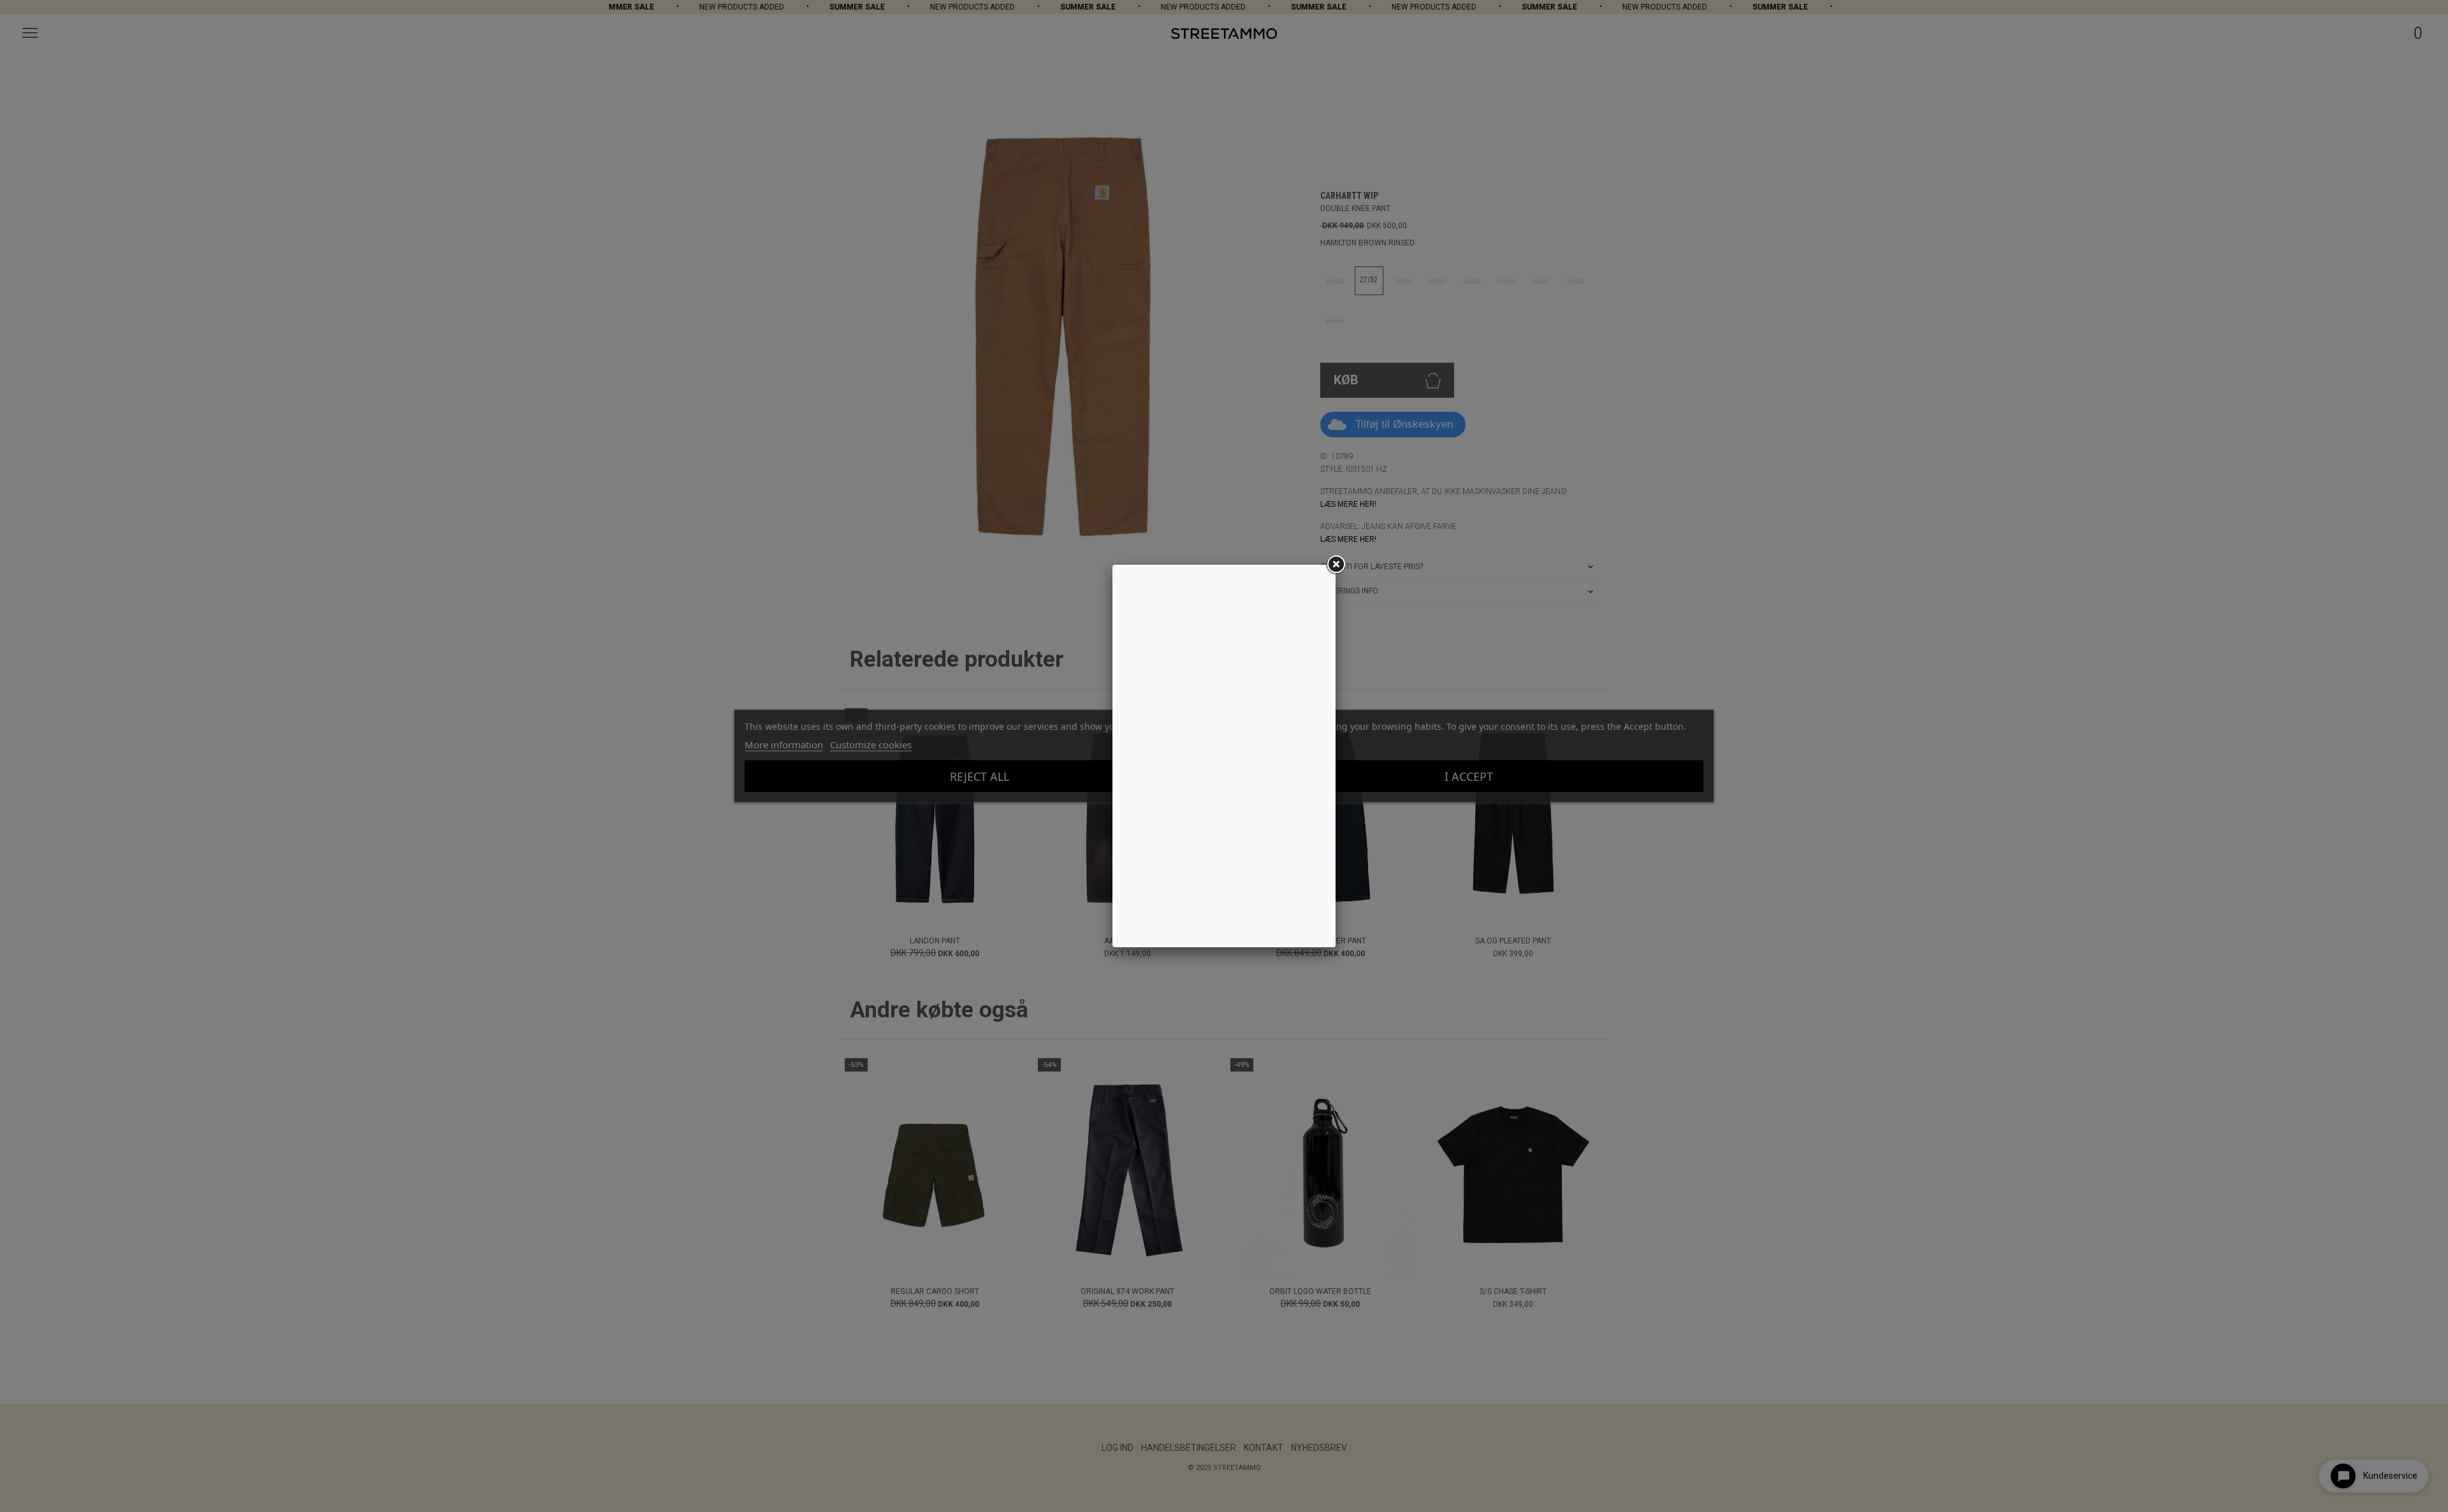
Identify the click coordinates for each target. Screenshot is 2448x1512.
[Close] (1336, 565)
